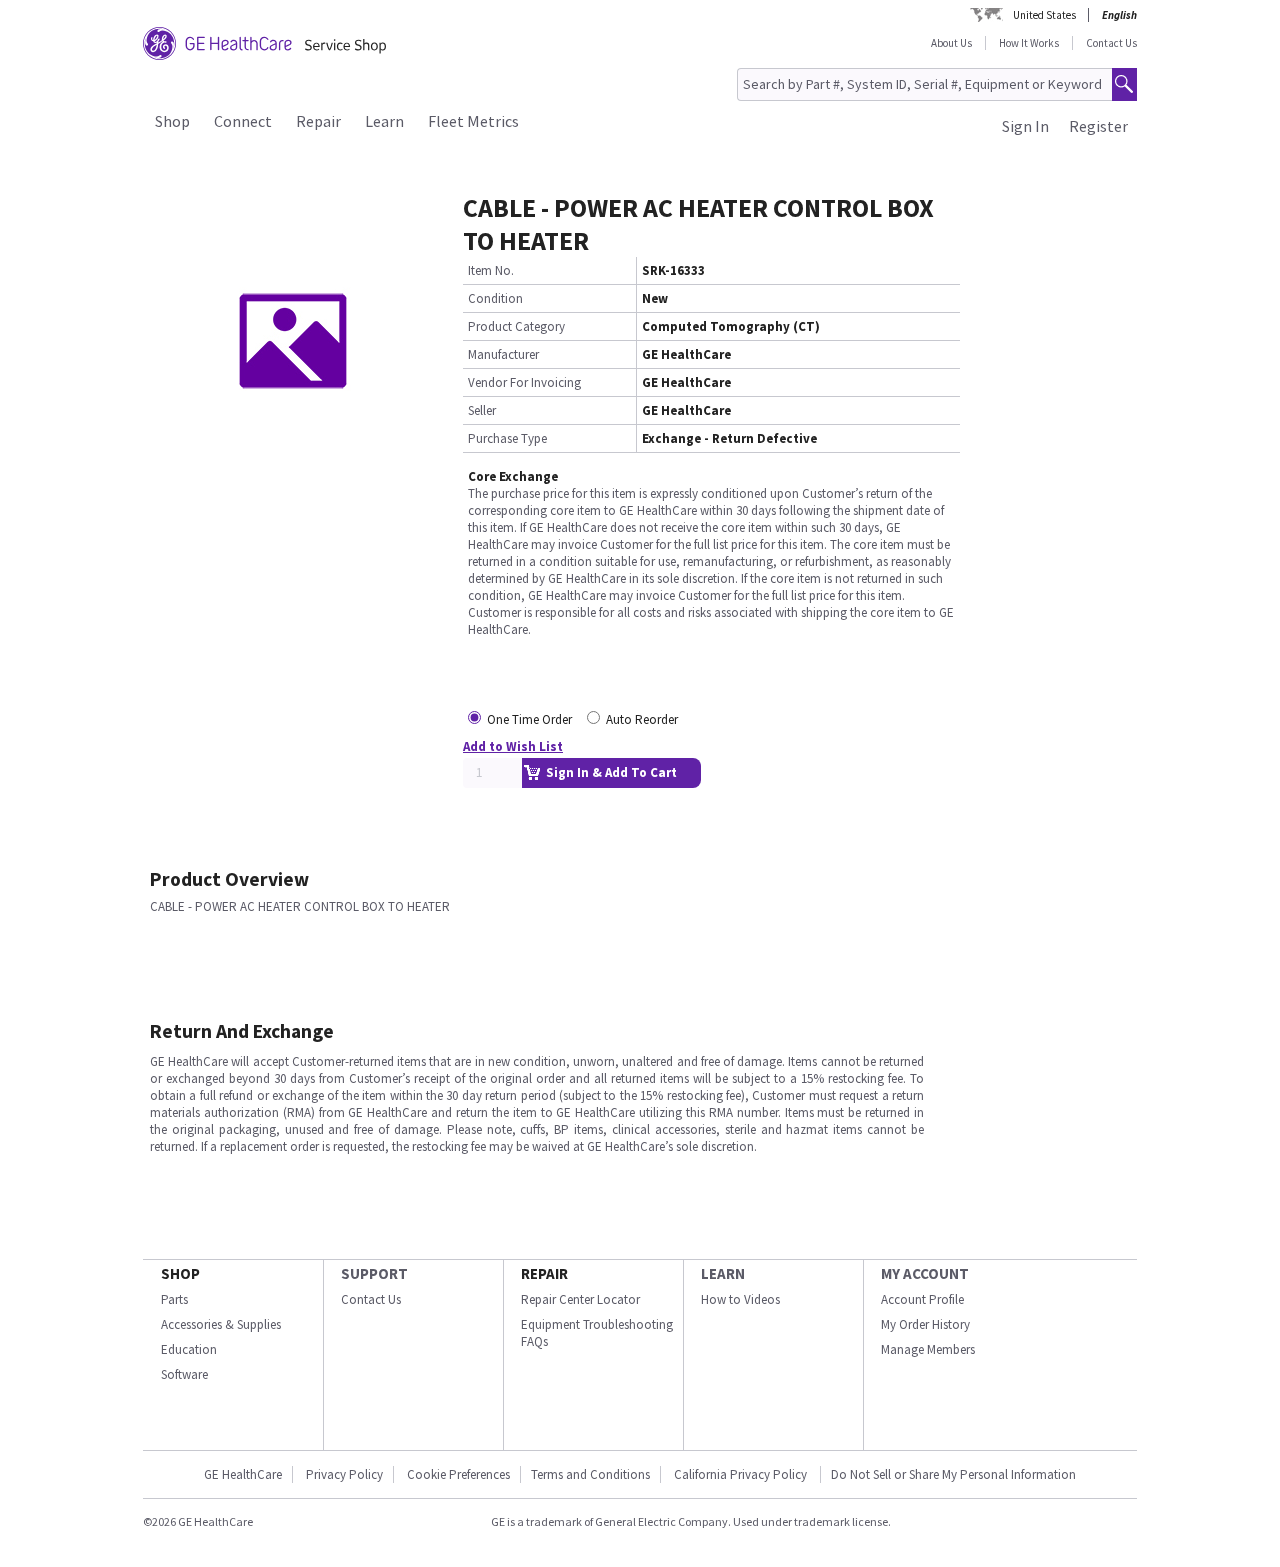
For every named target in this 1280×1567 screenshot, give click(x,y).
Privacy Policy (344, 1474)
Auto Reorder (642, 719)
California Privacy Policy (742, 1474)
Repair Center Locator (580, 1299)
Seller (482, 410)
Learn (384, 121)
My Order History (925, 1324)
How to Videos (740, 1299)
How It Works (1029, 43)
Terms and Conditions (590, 1474)
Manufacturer (503, 354)
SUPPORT (374, 1273)
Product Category (516, 326)
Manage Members (928, 1349)
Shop (172, 121)
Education (189, 1349)
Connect (243, 121)
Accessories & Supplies (221, 1324)
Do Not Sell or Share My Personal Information (953, 1474)
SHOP (180, 1273)
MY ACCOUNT (925, 1273)
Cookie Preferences (458, 1474)
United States (1044, 15)
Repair (318, 121)
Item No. (491, 270)
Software (184, 1374)
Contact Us (1111, 43)
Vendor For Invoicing (524, 382)
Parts (174, 1299)
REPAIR (544, 1273)
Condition (495, 298)
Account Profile (922, 1299)
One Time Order (529, 719)
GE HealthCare (243, 1474)
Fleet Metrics (473, 121)
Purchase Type (507, 438)
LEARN (723, 1273)
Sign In (1025, 126)
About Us (951, 43)
